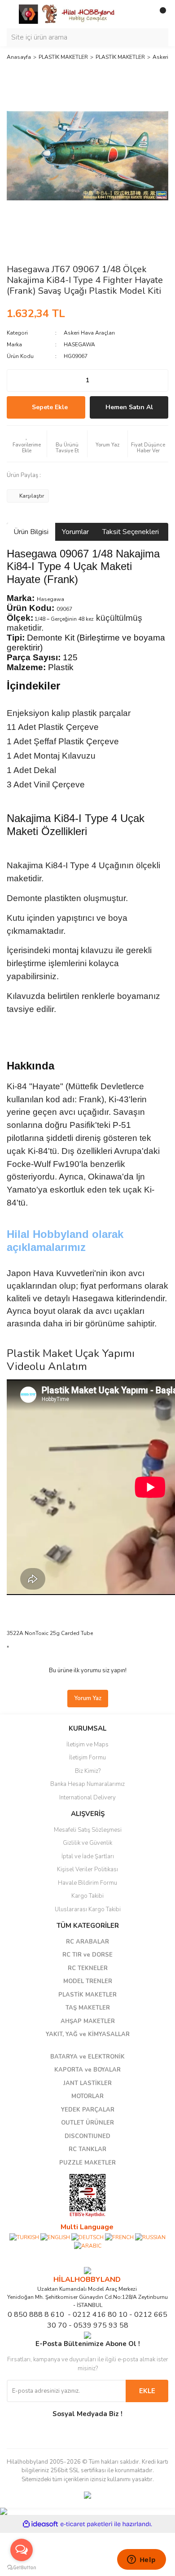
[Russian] (150, 2236)
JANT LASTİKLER (87, 2083)
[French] (119, 2236)
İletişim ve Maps (87, 1745)
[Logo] (67, 13)
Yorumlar (75, 532)
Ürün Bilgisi (31, 532)
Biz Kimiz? (88, 1771)
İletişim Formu (87, 1758)
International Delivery (87, 1798)
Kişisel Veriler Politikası (87, 1869)
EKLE (147, 2391)
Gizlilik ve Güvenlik (87, 1843)
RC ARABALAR (87, 1942)
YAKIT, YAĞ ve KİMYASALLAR (88, 2034)
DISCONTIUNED (87, 2136)
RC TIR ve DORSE (87, 1955)
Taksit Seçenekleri (131, 532)
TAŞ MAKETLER (88, 2008)
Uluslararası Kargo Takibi (88, 1909)
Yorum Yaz (88, 1698)
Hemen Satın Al (129, 407)
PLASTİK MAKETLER (87, 1995)
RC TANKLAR (87, 2149)
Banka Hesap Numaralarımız (87, 1784)
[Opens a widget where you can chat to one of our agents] (141, 2560)
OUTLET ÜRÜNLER (87, 2123)
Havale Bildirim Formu (87, 1883)
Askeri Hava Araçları (89, 333)
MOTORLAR (87, 2096)
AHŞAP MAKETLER (88, 2021)
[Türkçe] (24, 2236)
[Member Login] (141, 14)
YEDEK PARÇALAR (88, 2110)
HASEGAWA (79, 345)
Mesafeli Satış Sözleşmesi (88, 1830)
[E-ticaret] (86, 2524)
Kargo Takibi (87, 1896)
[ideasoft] (40, 2524)
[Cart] (159, 14)
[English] (55, 2236)
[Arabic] (88, 2245)
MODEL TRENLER (88, 1981)
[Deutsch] (87, 2236)
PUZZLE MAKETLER (87, 2163)
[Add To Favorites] (27, 444)
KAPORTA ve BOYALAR (87, 2070)
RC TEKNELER (88, 1968)
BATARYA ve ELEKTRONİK (87, 2057)
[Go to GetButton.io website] (22, 2567)
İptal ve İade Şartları (88, 1856)
